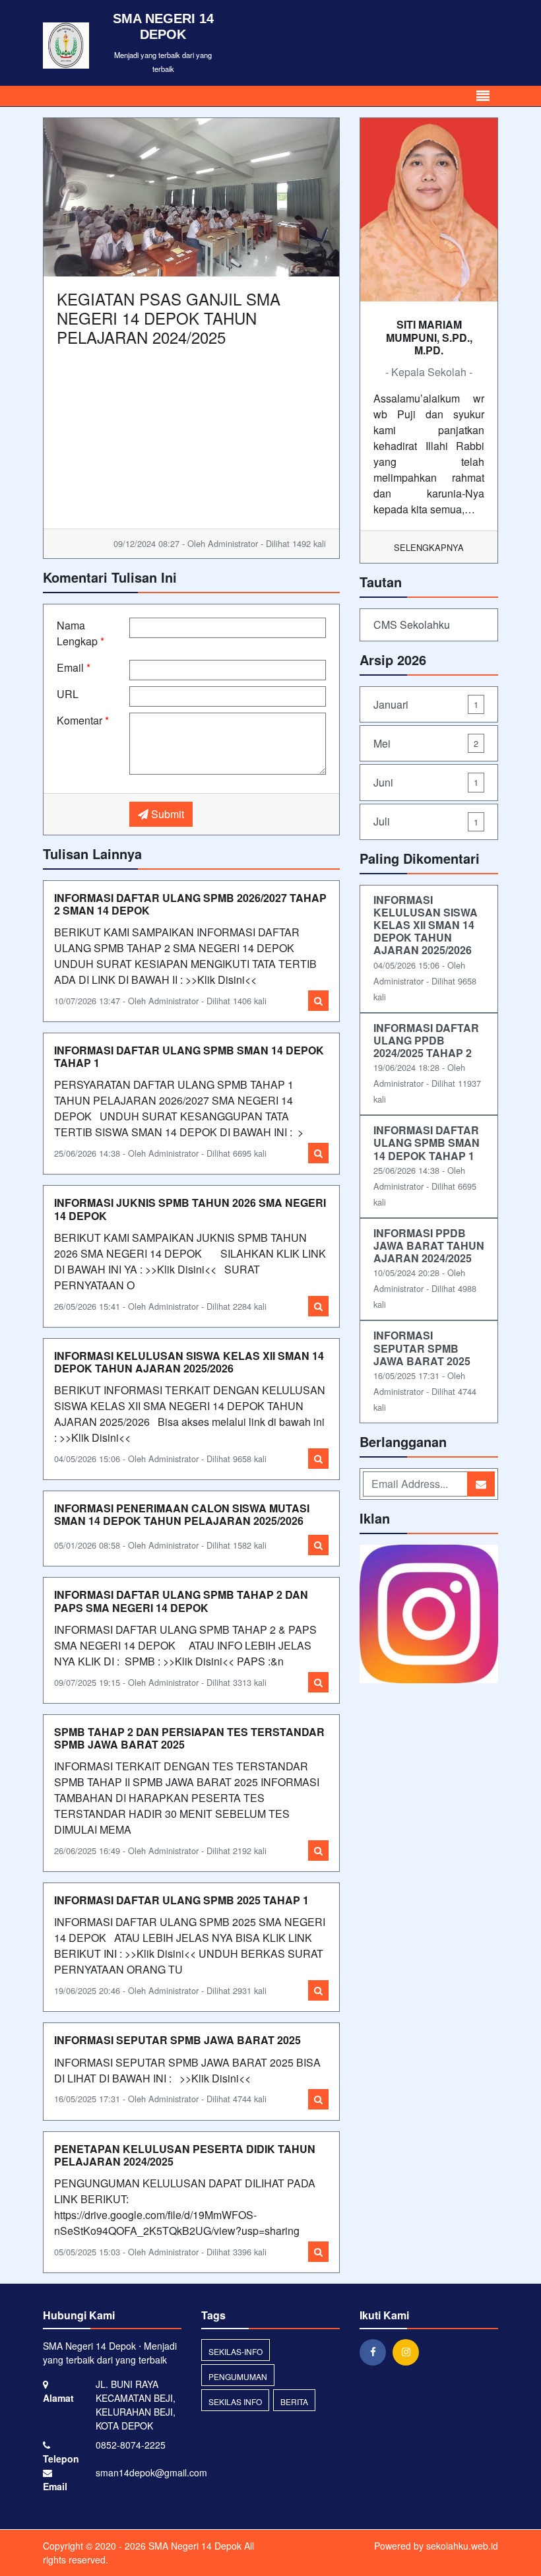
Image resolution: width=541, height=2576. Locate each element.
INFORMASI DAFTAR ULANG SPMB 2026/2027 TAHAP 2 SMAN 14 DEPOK (190, 904)
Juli (426, 821)
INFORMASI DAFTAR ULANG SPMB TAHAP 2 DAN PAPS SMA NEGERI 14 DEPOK (181, 1601)
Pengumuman (238, 2376)
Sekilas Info (235, 2401)
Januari (426, 704)
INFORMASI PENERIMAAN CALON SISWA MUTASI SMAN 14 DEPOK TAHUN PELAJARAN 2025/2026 (182, 1514)
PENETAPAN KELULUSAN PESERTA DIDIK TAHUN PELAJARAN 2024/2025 (185, 2155)
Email (74, 667)
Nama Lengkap (80, 633)
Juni (426, 782)
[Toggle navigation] (483, 96)
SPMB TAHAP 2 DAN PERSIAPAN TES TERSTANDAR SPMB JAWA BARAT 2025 (189, 1738)
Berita (294, 2401)
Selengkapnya (429, 547)
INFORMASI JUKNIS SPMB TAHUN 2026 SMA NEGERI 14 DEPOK (190, 1209)
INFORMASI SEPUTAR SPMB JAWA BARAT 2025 (177, 2040)
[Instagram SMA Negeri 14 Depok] (429, 1615)
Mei (426, 743)
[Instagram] (409, 2352)
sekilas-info (236, 2351)
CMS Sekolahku (412, 625)
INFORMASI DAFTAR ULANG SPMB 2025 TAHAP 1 (181, 1900)
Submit (166, 814)
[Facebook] (376, 2352)
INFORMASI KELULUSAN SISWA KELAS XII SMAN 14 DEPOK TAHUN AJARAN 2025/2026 (189, 1362)
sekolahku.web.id (462, 2546)
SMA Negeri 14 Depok (194, 2546)
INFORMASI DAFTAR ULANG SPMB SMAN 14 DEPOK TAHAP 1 (189, 1056)
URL (68, 694)
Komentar (83, 720)
